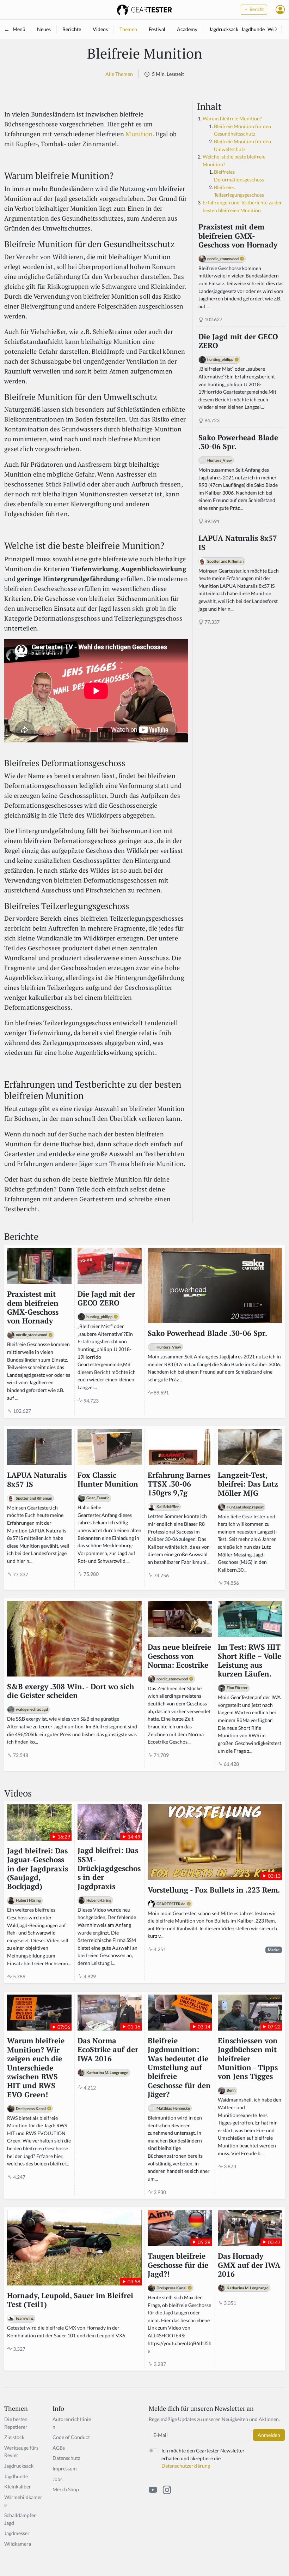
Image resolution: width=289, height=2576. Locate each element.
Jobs (57, 2479)
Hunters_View (220, 460)
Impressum (65, 2469)
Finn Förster (237, 1688)
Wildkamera (18, 2544)
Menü (19, 29)
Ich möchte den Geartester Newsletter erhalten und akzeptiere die (203, 2458)
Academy (187, 29)
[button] (280, 10)
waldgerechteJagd (32, 1709)
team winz (25, 2318)
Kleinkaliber (18, 2487)
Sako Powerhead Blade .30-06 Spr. (238, 442)
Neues (44, 29)
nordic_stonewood (223, 259)
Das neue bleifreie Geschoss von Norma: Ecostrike (179, 1656)
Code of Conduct (71, 2437)
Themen (128, 29)
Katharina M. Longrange (107, 2072)
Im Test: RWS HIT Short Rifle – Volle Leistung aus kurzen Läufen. (250, 1660)
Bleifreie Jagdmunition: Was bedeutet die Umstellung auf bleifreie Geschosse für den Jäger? (179, 2068)
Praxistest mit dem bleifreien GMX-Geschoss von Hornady (238, 236)
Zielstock (14, 2437)
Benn (231, 2090)
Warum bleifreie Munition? (232, 118)
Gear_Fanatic (98, 1498)
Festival (157, 29)
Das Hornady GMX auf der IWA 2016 (249, 2265)
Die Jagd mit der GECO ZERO (238, 341)
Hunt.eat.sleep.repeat (245, 1507)
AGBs (59, 2448)
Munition (139, 134)
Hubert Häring (28, 1900)
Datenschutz (66, 2458)
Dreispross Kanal (31, 2108)
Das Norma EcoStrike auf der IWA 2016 (108, 2050)
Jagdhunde (253, 29)
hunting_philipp (220, 359)
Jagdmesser (17, 2533)
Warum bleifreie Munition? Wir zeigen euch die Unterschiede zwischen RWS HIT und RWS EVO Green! (36, 2068)
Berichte (72, 29)
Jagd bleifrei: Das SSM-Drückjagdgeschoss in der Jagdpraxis (109, 1868)
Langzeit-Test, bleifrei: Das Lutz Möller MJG (248, 1484)
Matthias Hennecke (173, 2108)
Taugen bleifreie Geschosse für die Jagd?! (178, 2265)
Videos (100, 29)
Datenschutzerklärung (186, 2466)
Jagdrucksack (224, 29)
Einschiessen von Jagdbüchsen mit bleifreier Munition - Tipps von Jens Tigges (248, 2059)
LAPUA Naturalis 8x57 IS (238, 543)
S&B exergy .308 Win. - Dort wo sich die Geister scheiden (70, 1691)
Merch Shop (66, 2489)
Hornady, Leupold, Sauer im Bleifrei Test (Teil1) (70, 2300)
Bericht (256, 9)
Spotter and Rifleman (225, 561)
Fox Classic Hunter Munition (108, 1480)
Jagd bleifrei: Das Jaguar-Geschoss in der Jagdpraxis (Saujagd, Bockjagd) (38, 1869)
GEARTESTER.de (171, 1904)
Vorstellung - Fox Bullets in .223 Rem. (214, 1890)
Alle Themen (119, 74)
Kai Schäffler (168, 1507)
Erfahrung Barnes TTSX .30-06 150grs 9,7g (179, 1484)
